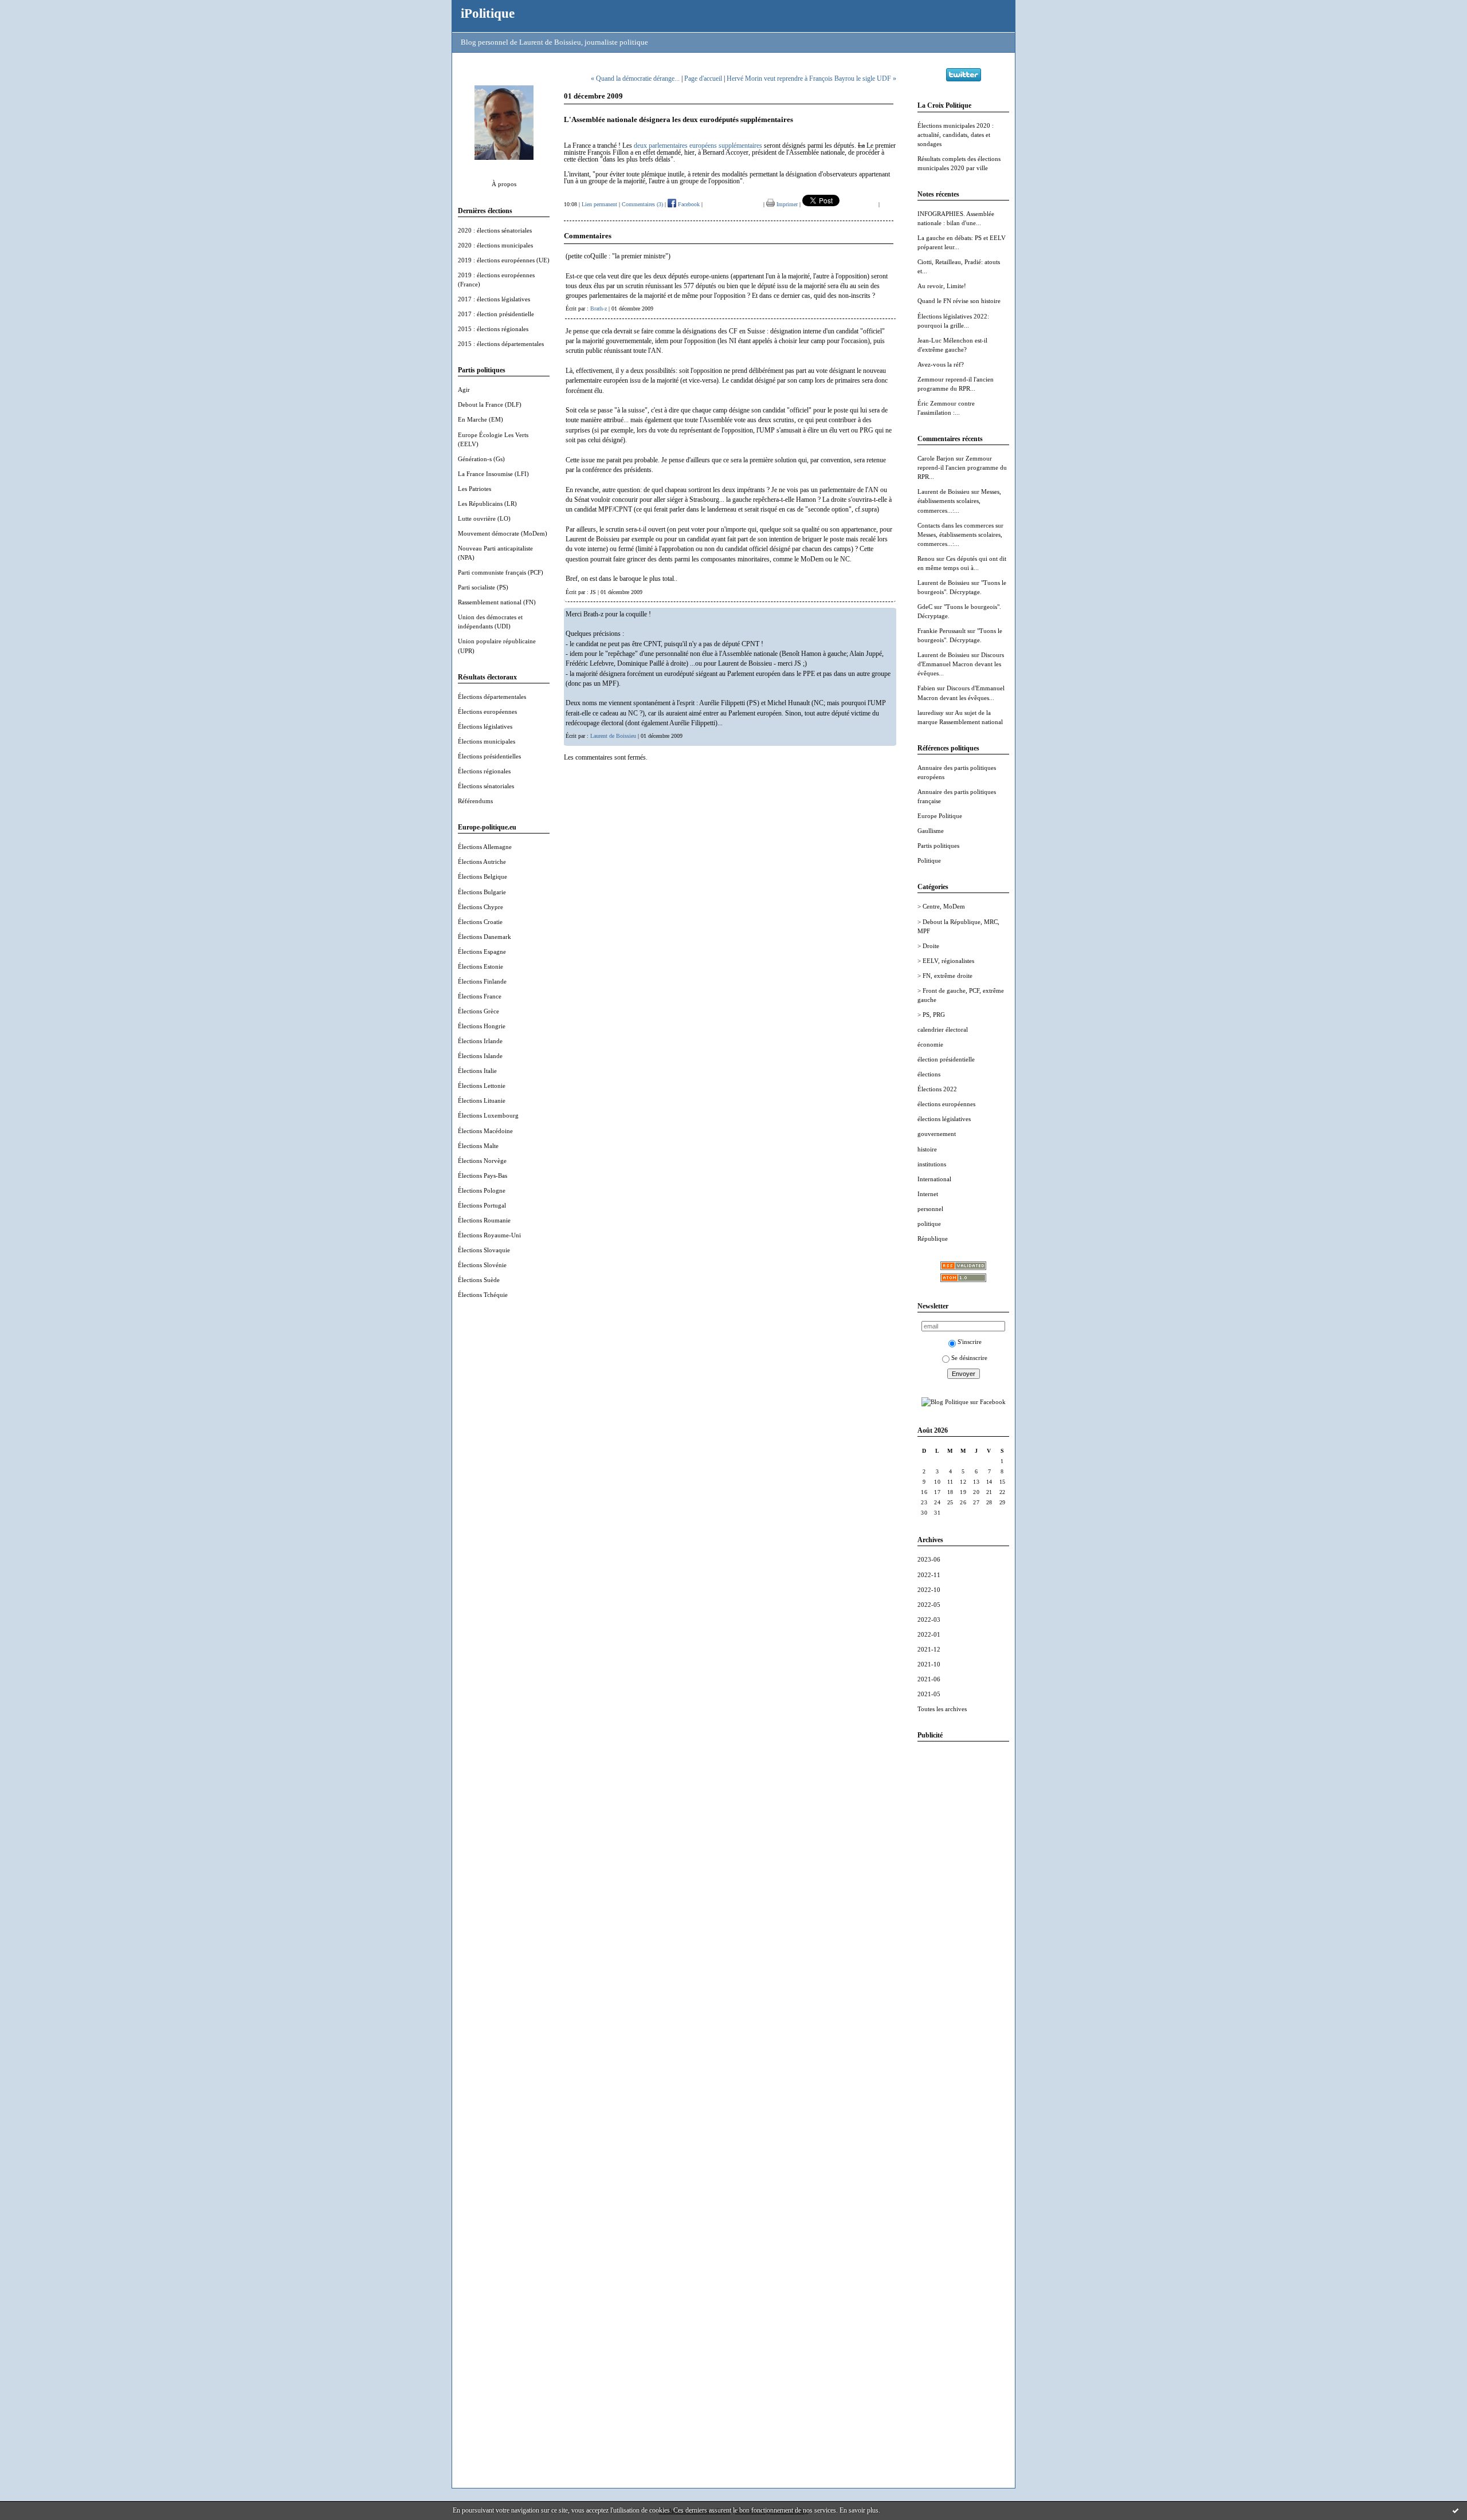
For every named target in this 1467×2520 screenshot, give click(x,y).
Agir (464, 390)
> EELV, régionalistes (946, 961)
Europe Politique (940, 816)
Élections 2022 (937, 1089)
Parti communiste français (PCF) (501, 572)
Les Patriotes (474, 489)
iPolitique (488, 13)
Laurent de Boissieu (944, 492)
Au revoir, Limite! (942, 286)
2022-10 (929, 1590)
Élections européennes (487, 711)
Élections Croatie (480, 922)
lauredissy (931, 713)
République (933, 1239)
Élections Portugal (482, 1205)
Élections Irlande (480, 1041)
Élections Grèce (478, 1011)
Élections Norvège (482, 1161)
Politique (929, 860)
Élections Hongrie (482, 1026)
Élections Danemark (485, 937)
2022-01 (929, 1634)
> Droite (928, 946)
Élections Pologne (482, 1190)
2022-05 (929, 1605)
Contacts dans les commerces (956, 525)
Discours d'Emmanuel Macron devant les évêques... (961, 664)
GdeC (925, 607)
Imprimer (786, 204)
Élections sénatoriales (486, 786)
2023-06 (929, 1559)
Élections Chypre (480, 907)
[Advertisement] (963, 1922)
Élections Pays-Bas (483, 1176)
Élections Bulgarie (482, 892)
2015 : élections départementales (501, 344)
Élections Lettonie (482, 1086)
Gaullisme (931, 831)
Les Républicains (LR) (487, 504)
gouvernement (937, 1134)
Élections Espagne (482, 952)
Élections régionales (484, 771)
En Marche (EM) (480, 419)
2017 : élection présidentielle (496, 314)
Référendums (475, 801)
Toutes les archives (942, 1709)
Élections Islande (480, 1056)
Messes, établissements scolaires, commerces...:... (959, 501)
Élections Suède (479, 1280)
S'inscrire (970, 1342)
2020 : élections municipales (495, 245)
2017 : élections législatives (494, 299)
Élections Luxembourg (488, 1115)
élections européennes (946, 1104)
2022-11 (929, 1575)
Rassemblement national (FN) (497, 602)
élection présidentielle (946, 1059)
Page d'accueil (703, 78)
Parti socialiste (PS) (483, 587)
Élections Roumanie (484, 1220)
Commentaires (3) (642, 204)
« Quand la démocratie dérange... (635, 78)
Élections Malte (478, 1146)
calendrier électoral (943, 1029)
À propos (504, 184)
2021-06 (929, 1679)
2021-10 (929, 1664)
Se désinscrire (969, 1358)
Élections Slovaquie (484, 1250)
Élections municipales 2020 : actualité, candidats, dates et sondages (956, 135)
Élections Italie (477, 1071)
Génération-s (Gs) (481, 459)
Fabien (926, 688)
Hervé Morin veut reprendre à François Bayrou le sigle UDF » (811, 78)
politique (929, 1224)
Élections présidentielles (489, 756)
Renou (926, 559)
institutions (932, 1164)
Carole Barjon (936, 458)
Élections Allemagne (485, 847)
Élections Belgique (483, 876)
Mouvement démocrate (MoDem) (503, 533)
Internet (928, 1194)
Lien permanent (599, 204)
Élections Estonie (480, 966)
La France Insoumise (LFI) (493, 474)
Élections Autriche (482, 862)
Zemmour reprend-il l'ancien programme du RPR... (962, 467)
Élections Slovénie (482, 1265)
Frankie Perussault (942, 631)
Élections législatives (485, 726)
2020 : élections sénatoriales (495, 230)
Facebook (688, 204)
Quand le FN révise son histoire (959, 301)
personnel (930, 1209)
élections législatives (944, 1119)
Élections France (480, 996)
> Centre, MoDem (941, 906)
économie (930, 1044)
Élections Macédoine (485, 1131)
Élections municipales (487, 741)
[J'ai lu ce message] (1456, 2510)
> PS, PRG (931, 1015)
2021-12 (929, 1649)
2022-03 (929, 1619)
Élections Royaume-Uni (489, 1235)
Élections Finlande (482, 981)
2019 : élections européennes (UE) (504, 260)
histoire (927, 1149)
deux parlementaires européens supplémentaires (698, 146)
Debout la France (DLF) (490, 404)
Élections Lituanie (482, 1100)
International (934, 1179)
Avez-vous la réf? (941, 364)
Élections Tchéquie (483, 1295)
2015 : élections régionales (493, 329)
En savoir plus (859, 2510)
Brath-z (599, 308)
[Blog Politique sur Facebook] (964, 1402)
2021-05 (929, 1694)
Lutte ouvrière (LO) (484, 518)
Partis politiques (938, 846)
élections (929, 1074)
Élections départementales (492, 697)
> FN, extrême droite (945, 976)
